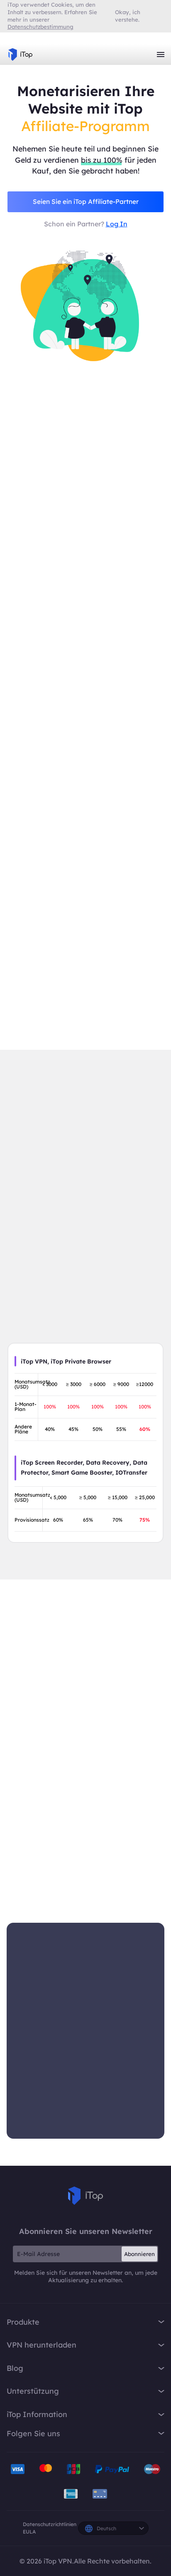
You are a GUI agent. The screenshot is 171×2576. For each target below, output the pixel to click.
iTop (85, 2196)
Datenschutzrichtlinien (50, 2524)
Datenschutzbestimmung (40, 27)
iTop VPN (20, 55)
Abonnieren (139, 2254)
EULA (29, 2532)
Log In (117, 224)
